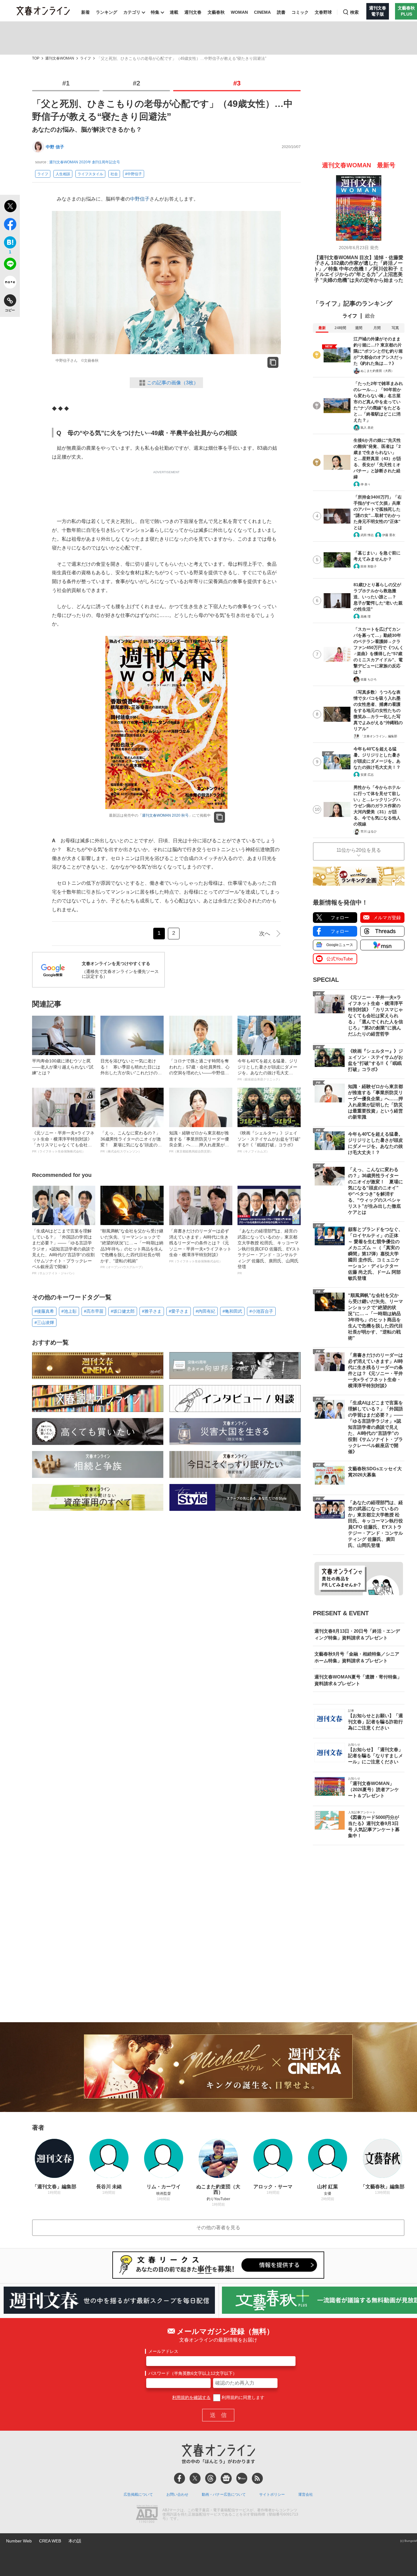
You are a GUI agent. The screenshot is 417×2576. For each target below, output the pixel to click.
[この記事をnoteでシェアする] (10, 283)
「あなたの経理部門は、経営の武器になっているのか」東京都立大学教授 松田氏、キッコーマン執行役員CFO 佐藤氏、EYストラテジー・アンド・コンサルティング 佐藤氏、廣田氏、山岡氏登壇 (269, 1252)
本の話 (75, 2541)
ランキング (107, 12)
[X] (195, 2478)
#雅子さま (152, 1311)
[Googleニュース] (226, 2478)
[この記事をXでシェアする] (10, 207)
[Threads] (211, 2478)
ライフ (85, 58)
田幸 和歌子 (369, 566)
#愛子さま (179, 1311)
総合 (370, 316)
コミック (300, 12)
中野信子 (140, 199)
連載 (174, 12)
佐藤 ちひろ (369, 679)
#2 (136, 83)
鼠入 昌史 (367, 428)
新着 (85, 12)
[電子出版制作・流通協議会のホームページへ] (147, 2515)
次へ (265, 934)
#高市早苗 (94, 1311)
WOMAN (239, 12)
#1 (66, 83)
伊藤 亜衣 (389, 535)
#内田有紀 (205, 1311)
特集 (155, 12)
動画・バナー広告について (224, 2494)
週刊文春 (193, 12)
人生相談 (63, 174)
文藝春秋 (216, 12)
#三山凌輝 (44, 1322)
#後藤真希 (44, 1311)
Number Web (19, 2541)
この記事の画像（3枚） (173, 383)
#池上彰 (69, 1311)
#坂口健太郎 (123, 1311)
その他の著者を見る (218, 2228)
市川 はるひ (369, 831)
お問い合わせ (177, 2494)
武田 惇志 (367, 535)
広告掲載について (138, 2494)
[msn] (242, 2478)
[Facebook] (179, 2478)
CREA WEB (50, 2541)
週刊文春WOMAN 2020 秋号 (165, 815)
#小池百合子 (261, 1311)
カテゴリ (132, 12)
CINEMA (262, 12)
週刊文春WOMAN (60, 58)
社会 (114, 174)
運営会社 (306, 2494)
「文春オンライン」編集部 (379, 736)
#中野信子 (134, 174)
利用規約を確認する (191, 2397)
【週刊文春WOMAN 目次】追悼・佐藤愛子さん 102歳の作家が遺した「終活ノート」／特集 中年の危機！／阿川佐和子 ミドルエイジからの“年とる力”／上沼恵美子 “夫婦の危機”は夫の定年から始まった (359, 269)
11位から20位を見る (359, 850)
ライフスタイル (90, 174)
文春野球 (323, 12)
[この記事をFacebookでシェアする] (10, 225)
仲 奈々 (366, 484)
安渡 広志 (367, 775)
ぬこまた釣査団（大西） (377, 371)
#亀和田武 (232, 1311)
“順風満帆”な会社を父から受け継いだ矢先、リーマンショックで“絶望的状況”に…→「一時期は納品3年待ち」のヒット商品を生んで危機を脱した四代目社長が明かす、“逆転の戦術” (132, 1249)
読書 (281, 12)
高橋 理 (366, 617)
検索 (354, 12)
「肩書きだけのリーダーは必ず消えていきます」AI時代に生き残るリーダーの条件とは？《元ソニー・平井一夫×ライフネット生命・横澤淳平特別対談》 (200, 1246)
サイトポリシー (272, 2494)
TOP (36, 58)
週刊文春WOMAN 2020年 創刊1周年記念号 (85, 162)
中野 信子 (55, 147)
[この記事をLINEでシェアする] (10, 265)
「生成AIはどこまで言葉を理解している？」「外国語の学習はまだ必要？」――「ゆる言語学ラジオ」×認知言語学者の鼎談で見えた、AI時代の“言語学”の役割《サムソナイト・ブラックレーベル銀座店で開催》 (63, 1252)
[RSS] (257, 2478)
